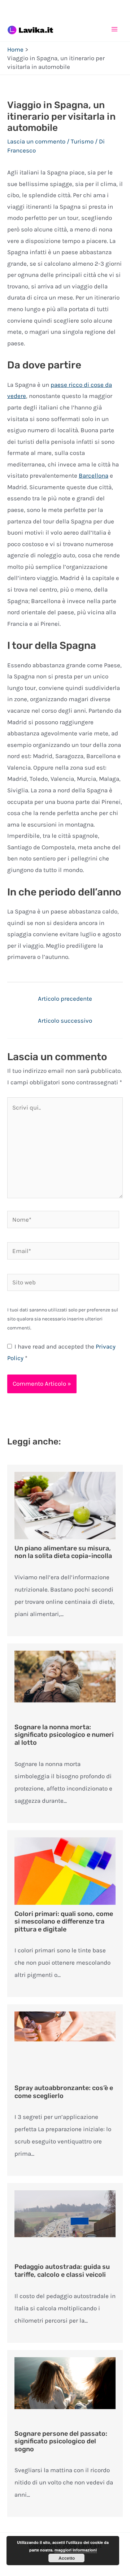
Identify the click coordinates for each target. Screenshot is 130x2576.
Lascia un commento (36, 141)
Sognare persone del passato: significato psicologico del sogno (61, 2441)
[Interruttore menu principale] (115, 29)
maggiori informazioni (76, 2550)
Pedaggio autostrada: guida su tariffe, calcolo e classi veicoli (62, 2271)
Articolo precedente (65, 999)
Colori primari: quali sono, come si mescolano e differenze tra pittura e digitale (64, 1922)
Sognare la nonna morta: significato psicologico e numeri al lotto (64, 1735)
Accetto (67, 2558)
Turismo (82, 141)
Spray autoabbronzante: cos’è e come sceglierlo (64, 2092)
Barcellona (94, 475)
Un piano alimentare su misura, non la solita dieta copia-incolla (63, 1552)
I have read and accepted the (61, 1352)
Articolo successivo (65, 1021)
